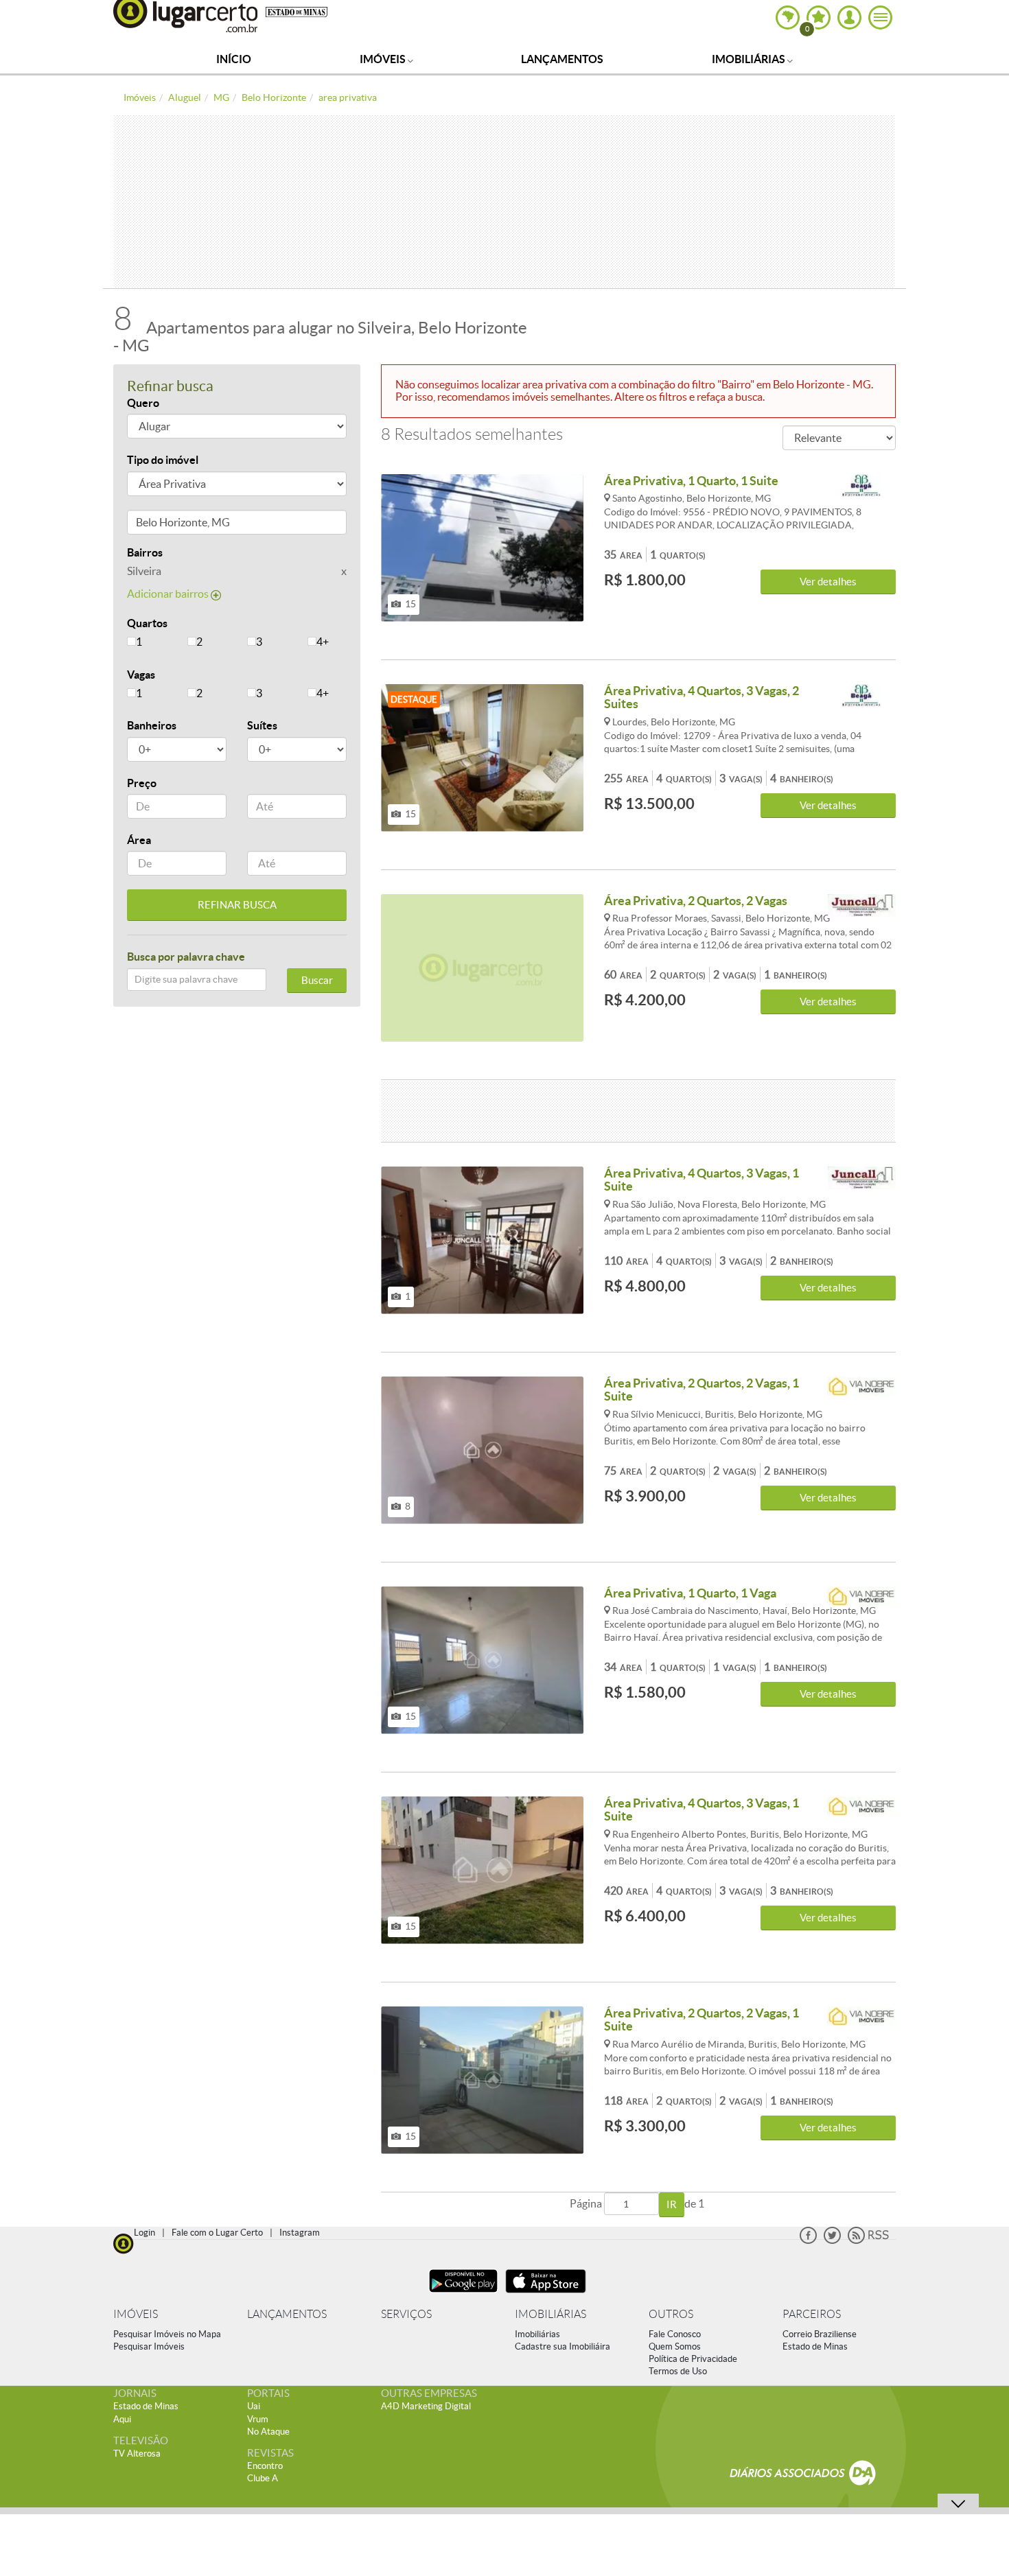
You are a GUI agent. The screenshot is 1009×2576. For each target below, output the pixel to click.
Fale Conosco (675, 2334)
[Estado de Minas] (297, 11)
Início (234, 59)
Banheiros (152, 725)
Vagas (141, 675)
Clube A (263, 2478)
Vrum (258, 2419)
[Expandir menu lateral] (880, 17)
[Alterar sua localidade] (788, 17)
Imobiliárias (750, 59)
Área (139, 840)
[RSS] (868, 2241)
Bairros (145, 552)
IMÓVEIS (136, 2314)
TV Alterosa (137, 2454)
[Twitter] (832, 2241)
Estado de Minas (815, 2346)
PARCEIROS (812, 2314)
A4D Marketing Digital (426, 2406)
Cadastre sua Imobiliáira (563, 2346)
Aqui (122, 2419)
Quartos (147, 623)
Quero (143, 403)
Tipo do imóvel (163, 460)
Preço (142, 783)
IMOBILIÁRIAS (550, 2314)
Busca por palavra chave (186, 957)
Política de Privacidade (693, 2359)
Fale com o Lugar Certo (217, 2233)
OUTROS (671, 2314)
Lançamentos (562, 59)
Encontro (265, 2466)
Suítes (262, 725)
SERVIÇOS (406, 2314)
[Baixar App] (463, 2294)
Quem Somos (675, 2346)
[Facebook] (808, 2241)
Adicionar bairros (169, 594)
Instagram (300, 2233)
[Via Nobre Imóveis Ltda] (861, 1389)
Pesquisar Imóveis (149, 2346)
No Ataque (268, 2432)
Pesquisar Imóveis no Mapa (167, 2334)
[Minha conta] (849, 17)
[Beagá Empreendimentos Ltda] (861, 486)
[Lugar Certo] (124, 2242)
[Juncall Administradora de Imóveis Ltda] (861, 906)
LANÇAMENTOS (287, 2314)
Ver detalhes (828, 582)
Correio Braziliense (820, 2334)
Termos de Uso (678, 2371)
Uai (254, 2406)
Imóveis (384, 59)
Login (144, 2233)
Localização (156, 525)
